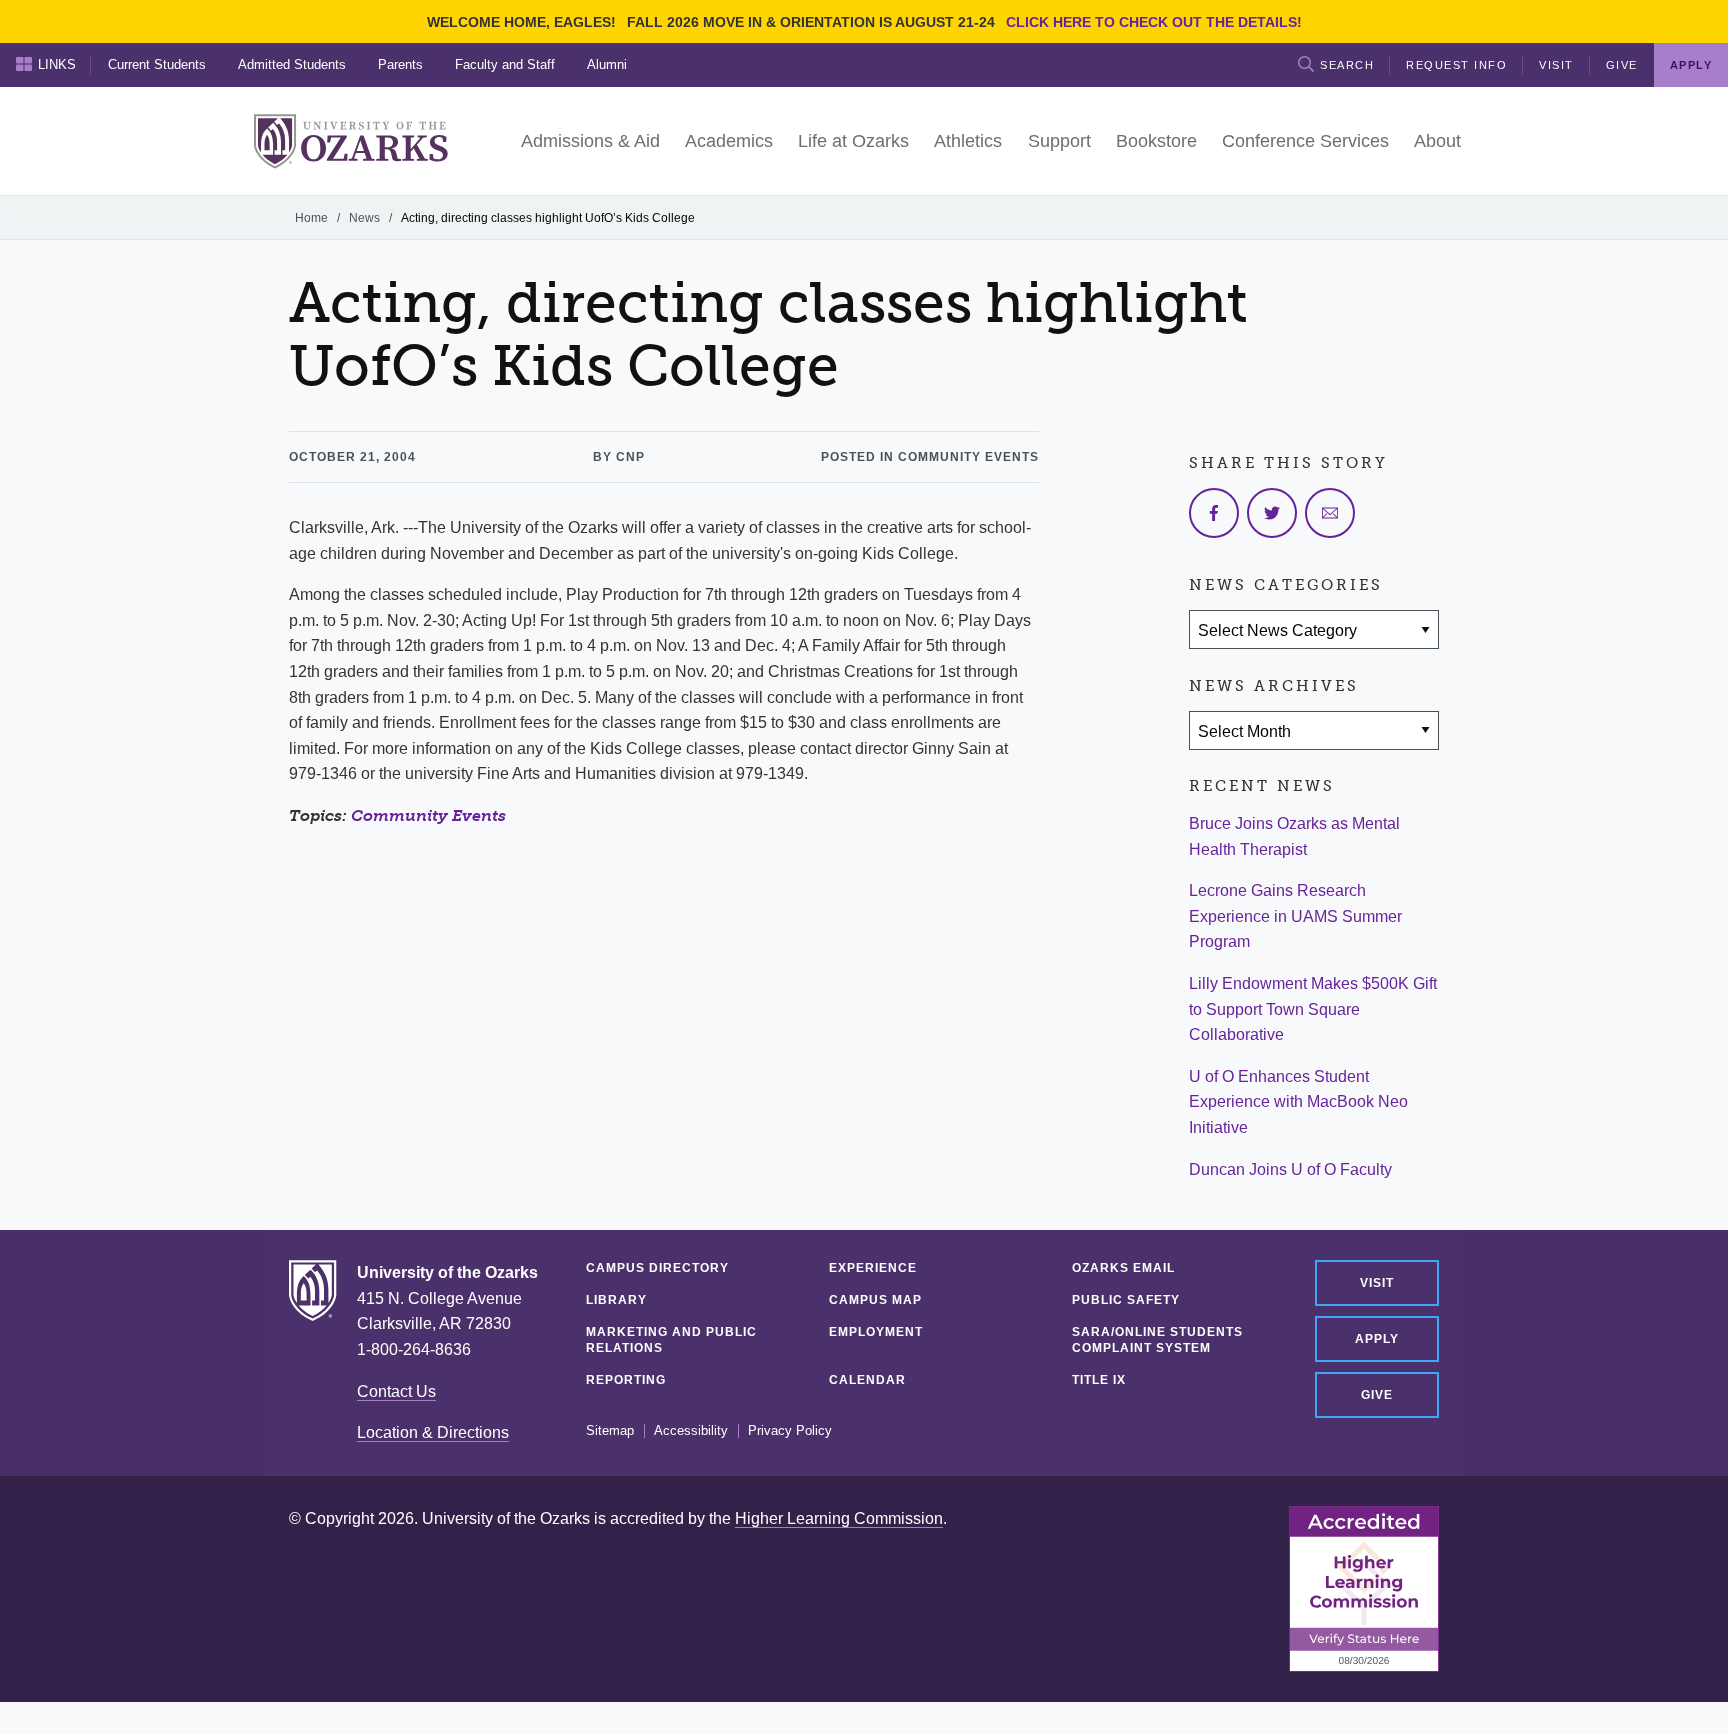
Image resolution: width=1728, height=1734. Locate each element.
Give (1622, 65)
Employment (876, 1332)
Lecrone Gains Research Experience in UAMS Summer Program (1295, 916)
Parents (400, 64)
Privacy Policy (790, 1431)
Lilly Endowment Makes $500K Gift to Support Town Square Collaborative (1313, 1009)
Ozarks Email (1123, 1268)
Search (1347, 65)
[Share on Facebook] (1214, 513)
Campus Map (875, 1300)
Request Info (1456, 65)
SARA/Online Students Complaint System (1157, 1340)
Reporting (626, 1380)
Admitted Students (292, 64)
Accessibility (691, 1431)
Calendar (867, 1380)
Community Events (428, 815)
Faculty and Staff (505, 64)
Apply (1377, 1339)
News (364, 218)
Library (616, 1300)
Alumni (607, 64)
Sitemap (610, 1431)
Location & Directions (433, 1432)
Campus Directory (657, 1268)
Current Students (157, 64)
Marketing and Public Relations (671, 1340)
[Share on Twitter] (1272, 513)
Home (311, 218)
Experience (873, 1268)
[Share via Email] (1330, 513)
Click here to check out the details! (1154, 22)
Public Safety (1126, 1300)
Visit (1556, 65)
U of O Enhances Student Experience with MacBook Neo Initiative (1298, 1102)
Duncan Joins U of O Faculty (1290, 1169)
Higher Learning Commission (839, 1518)
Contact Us (396, 1391)
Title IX (1099, 1380)
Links (57, 64)
